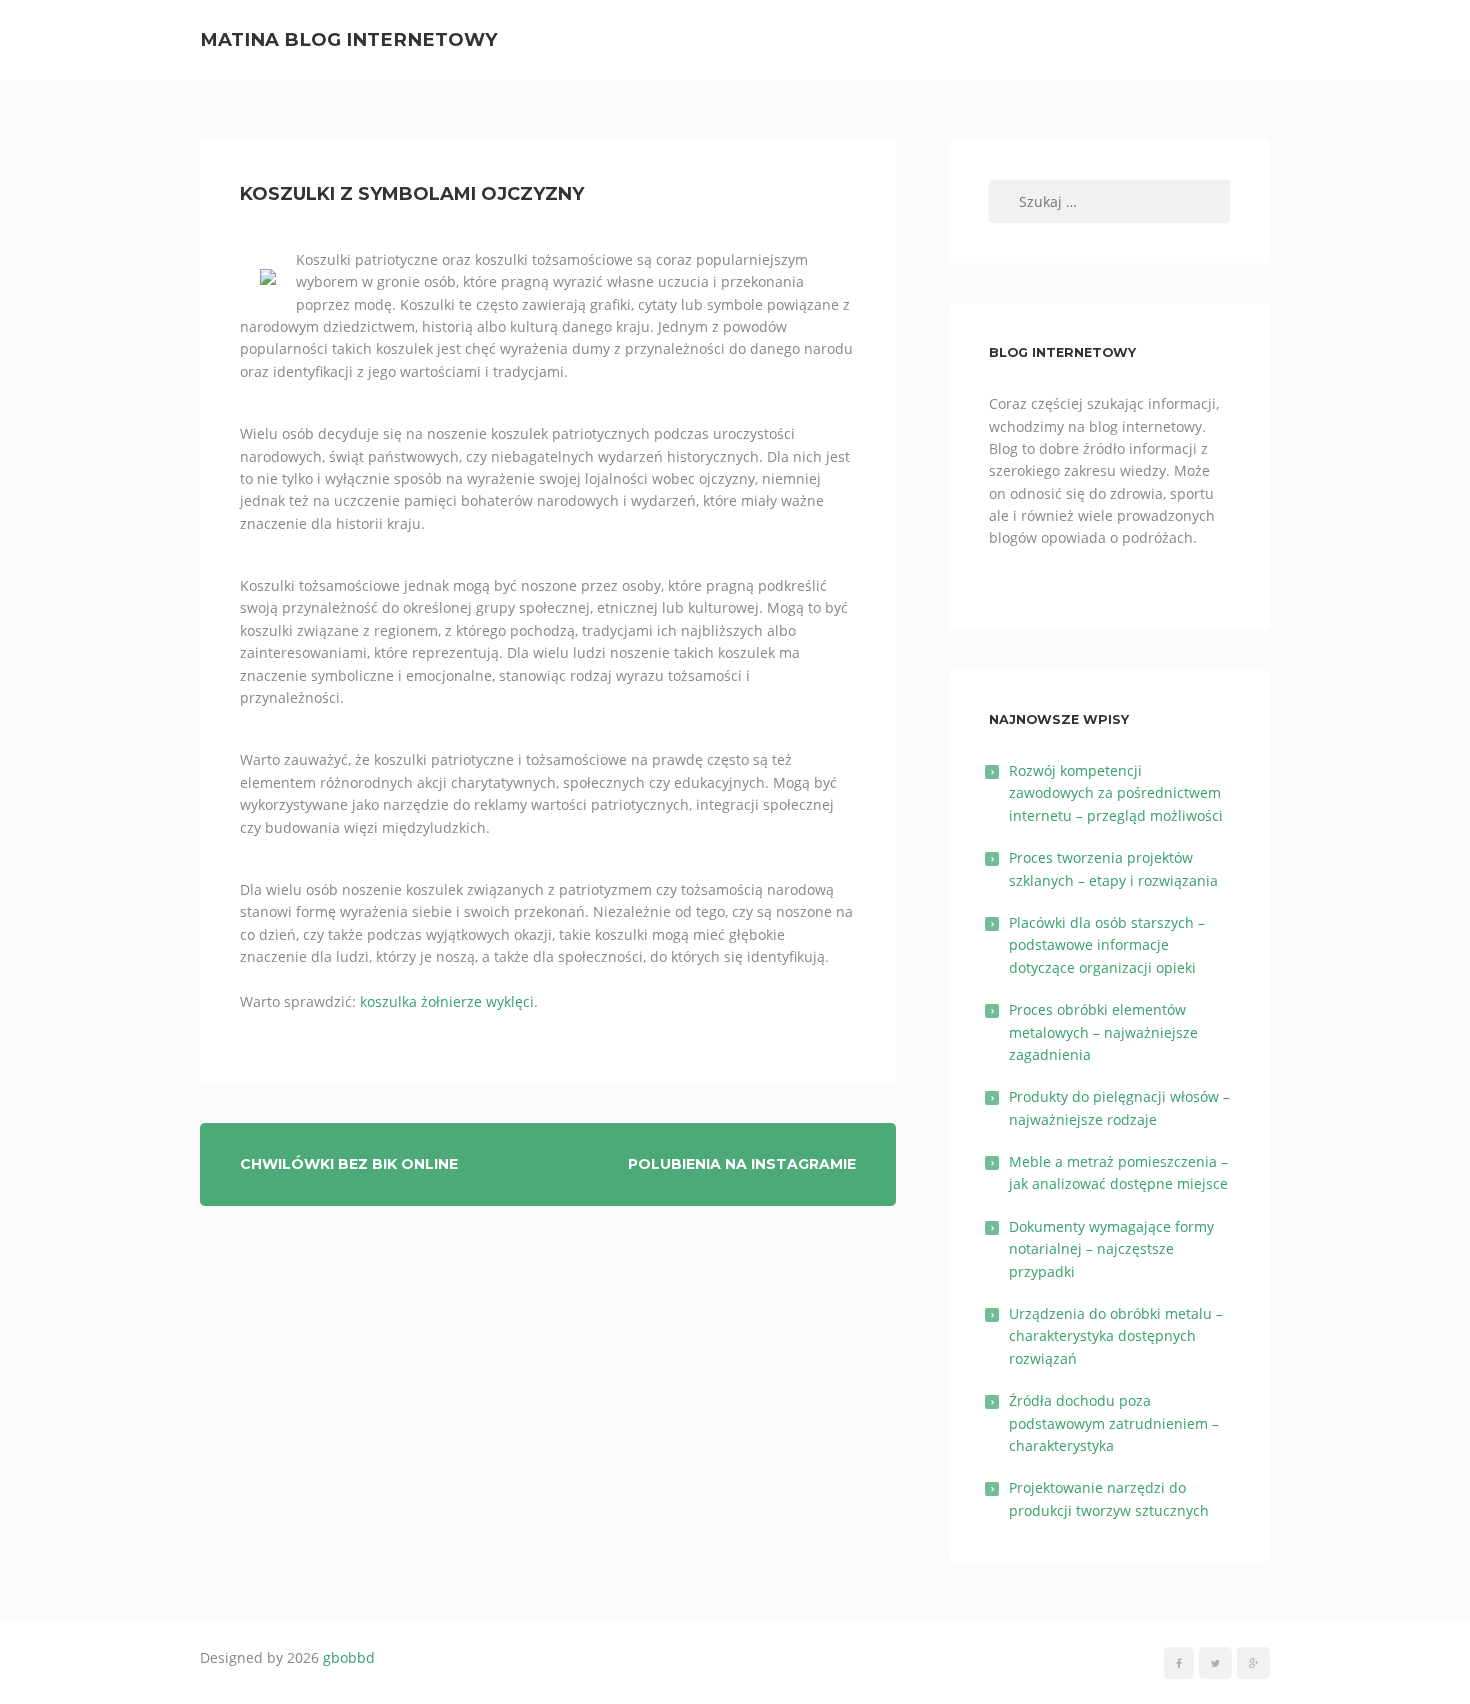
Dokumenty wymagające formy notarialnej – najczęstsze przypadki (1111, 1249)
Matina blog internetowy (349, 39)
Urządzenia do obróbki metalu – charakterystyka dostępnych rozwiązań (1116, 1336)
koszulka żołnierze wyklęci (447, 1001)
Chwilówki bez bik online (349, 1164)
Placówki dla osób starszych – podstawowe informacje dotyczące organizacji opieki (1107, 945)
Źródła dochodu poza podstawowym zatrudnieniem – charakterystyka (1114, 1423)
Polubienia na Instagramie (742, 1164)
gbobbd (349, 1657)
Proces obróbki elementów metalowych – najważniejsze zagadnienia (1103, 1032)
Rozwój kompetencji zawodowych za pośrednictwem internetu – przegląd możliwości (1116, 793)
